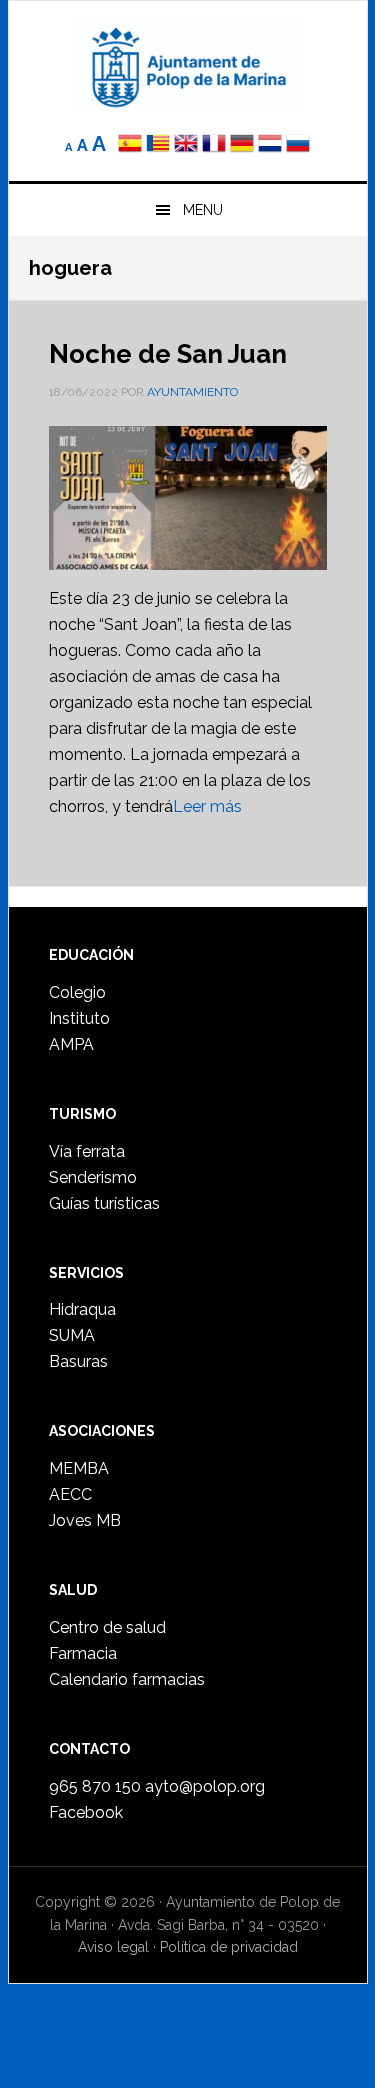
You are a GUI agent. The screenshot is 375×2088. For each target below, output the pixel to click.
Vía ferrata (87, 1151)
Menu (203, 210)
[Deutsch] (242, 145)
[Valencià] (158, 145)
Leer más (207, 806)
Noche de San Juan (168, 354)
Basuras (78, 1361)
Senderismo (93, 1177)
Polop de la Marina (188, 66)
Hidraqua (82, 1309)
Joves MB (85, 1520)
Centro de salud (107, 1627)
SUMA (72, 1335)
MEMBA (79, 1468)
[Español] (130, 145)
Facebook (86, 1812)
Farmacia (83, 1653)
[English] (186, 145)
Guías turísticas (104, 1203)
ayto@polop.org (205, 1786)
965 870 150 (95, 1786)
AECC (70, 1494)
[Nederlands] (272, 145)
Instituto (79, 1018)
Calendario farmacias (127, 1679)
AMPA (71, 1044)
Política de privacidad (229, 1947)
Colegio (77, 992)
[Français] (214, 145)
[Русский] (298, 145)
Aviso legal (113, 1947)
